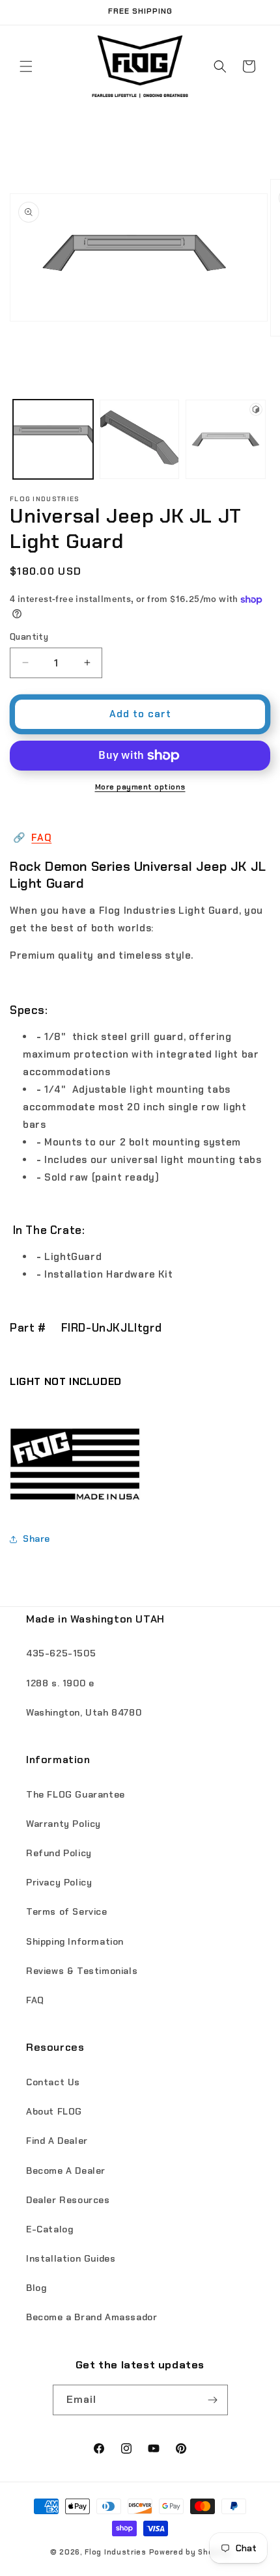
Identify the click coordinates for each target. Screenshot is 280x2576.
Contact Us (53, 2082)
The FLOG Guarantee (76, 1794)
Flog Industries (116, 2552)
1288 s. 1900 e (60, 1683)
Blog (36, 2288)
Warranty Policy (63, 1824)
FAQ (41, 838)
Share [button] (36, 1539)
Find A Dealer (57, 2141)
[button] (26, 66)
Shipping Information (75, 1941)
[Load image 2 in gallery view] (140, 440)
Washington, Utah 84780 (84, 1712)
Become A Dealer (66, 2171)
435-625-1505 (61, 1653)
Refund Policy (59, 1853)
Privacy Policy (59, 1882)
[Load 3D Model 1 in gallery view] (226, 440)
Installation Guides (71, 2258)
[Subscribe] (213, 2400)
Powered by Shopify (190, 2552)
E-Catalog (49, 2229)
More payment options (140, 787)
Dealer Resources (68, 2200)
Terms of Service (67, 1911)
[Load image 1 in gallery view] (53, 440)
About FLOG (54, 2111)
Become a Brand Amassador (91, 2317)
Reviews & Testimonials (82, 1971)
